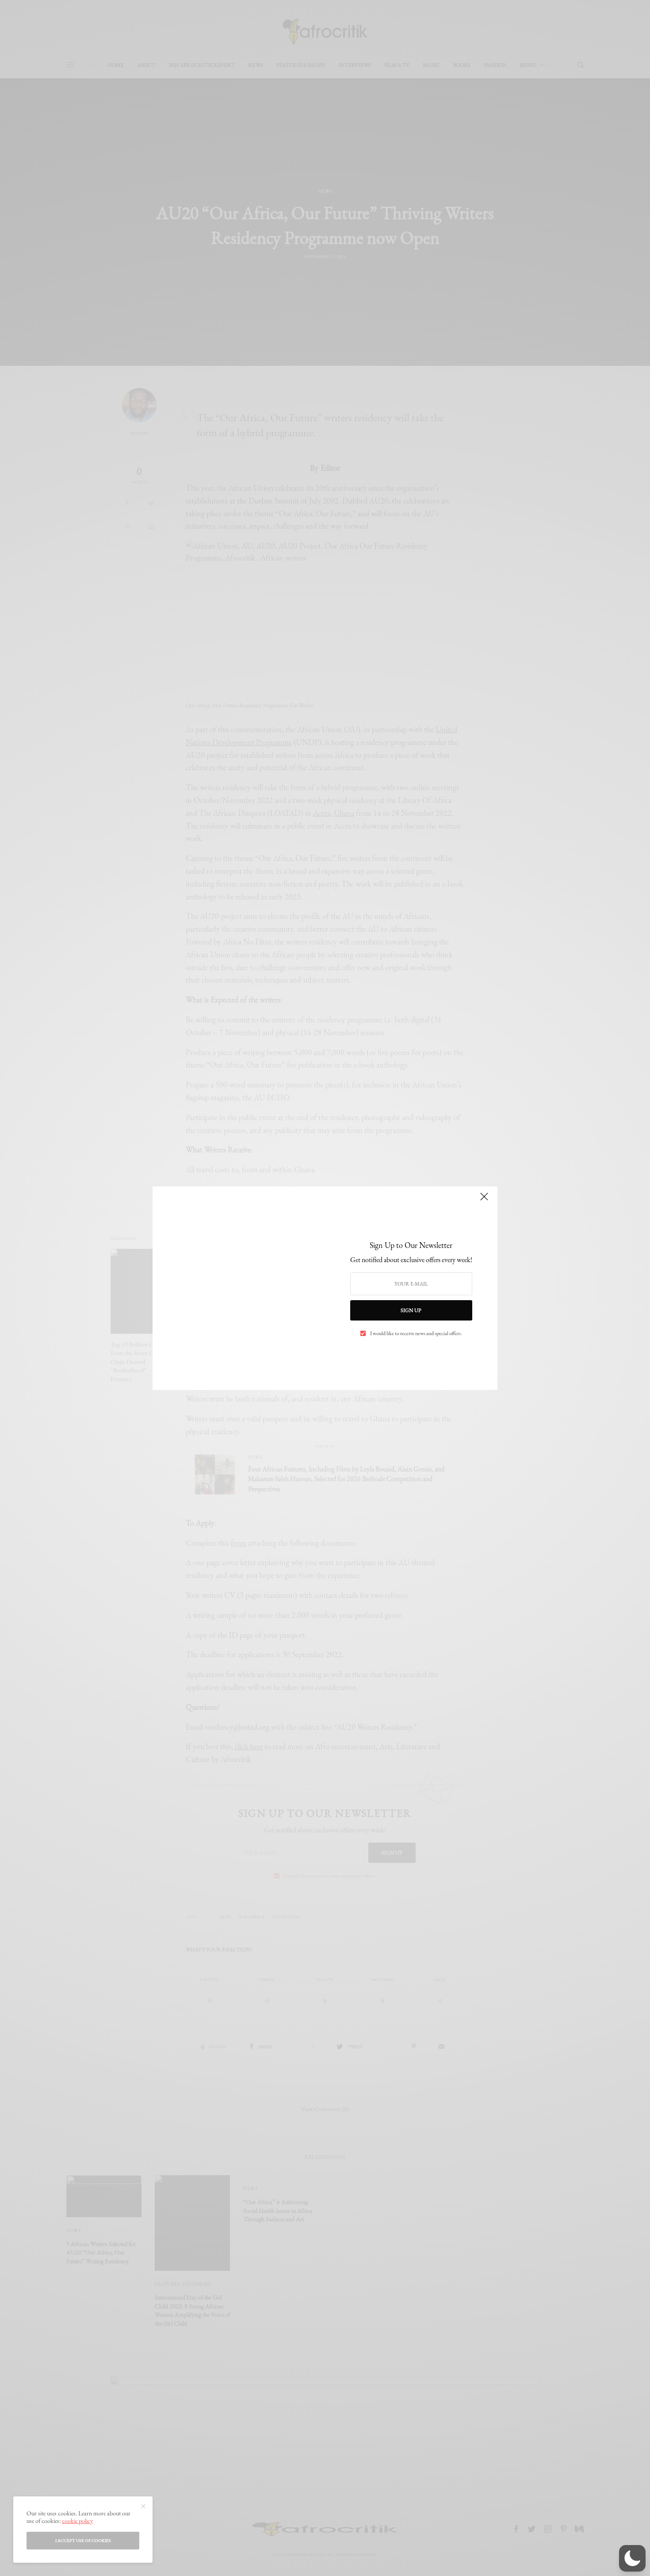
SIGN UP (411, 1310)
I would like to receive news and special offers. (416, 1333)
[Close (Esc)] (484, 1201)
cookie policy (77, 2521)
